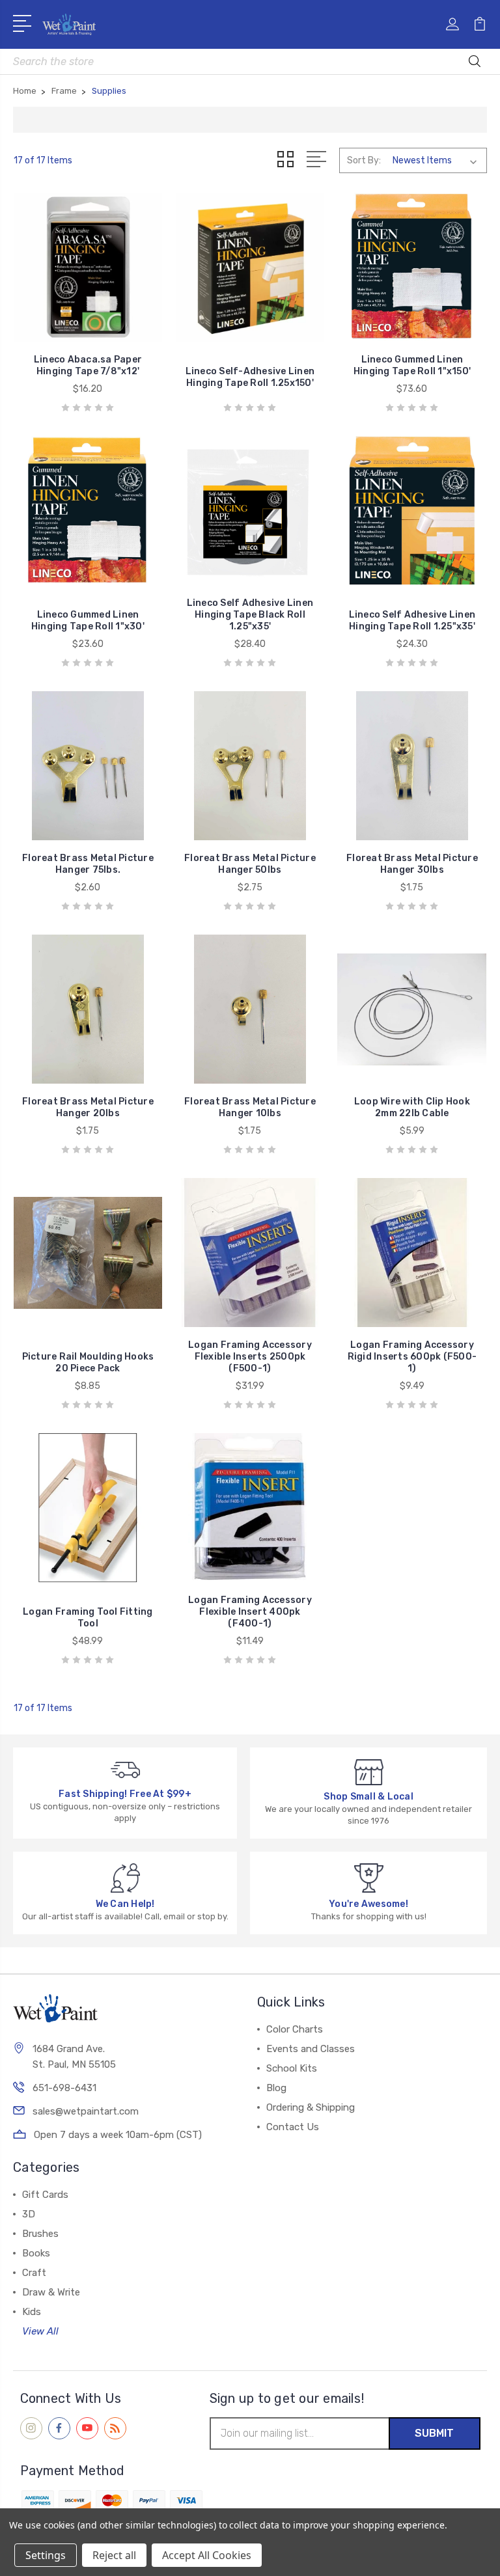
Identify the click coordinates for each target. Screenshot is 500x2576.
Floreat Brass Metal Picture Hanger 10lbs (250, 1107)
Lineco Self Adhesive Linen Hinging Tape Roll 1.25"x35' (412, 621)
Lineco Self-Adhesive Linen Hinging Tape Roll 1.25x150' (250, 377)
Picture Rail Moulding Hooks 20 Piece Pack (88, 1363)
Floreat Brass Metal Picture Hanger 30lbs (412, 864)
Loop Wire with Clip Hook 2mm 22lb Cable (412, 1107)
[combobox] (250, 62)
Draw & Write (51, 2292)
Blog (276, 2088)
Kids (32, 2312)
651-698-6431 (64, 2088)
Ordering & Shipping (311, 2107)
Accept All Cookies (207, 2555)
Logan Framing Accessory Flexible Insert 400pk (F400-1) (250, 1612)
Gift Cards (45, 2195)
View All (40, 2331)
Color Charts (295, 2029)
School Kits (292, 2068)
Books (36, 2253)
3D (29, 2214)
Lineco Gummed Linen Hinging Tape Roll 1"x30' (88, 621)
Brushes (40, 2234)
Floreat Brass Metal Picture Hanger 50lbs (250, 864)
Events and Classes (311, 2049)
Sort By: (364, 160)
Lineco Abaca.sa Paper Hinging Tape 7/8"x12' (88, 365)
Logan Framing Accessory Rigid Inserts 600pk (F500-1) (412, 1357)
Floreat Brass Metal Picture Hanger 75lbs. (88, 864)
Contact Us (293, 2127)
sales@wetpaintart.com (86, 2111)
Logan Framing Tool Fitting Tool (88, 1618)
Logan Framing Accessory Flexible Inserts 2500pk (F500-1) (250, 1357)
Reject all (114, 2555)
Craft (34, 2273)
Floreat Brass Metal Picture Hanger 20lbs (88, 1107)
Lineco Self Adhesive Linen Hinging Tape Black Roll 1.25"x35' (250, 615)
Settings (46, 2555)
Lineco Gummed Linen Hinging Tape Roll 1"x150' (412, 365)
